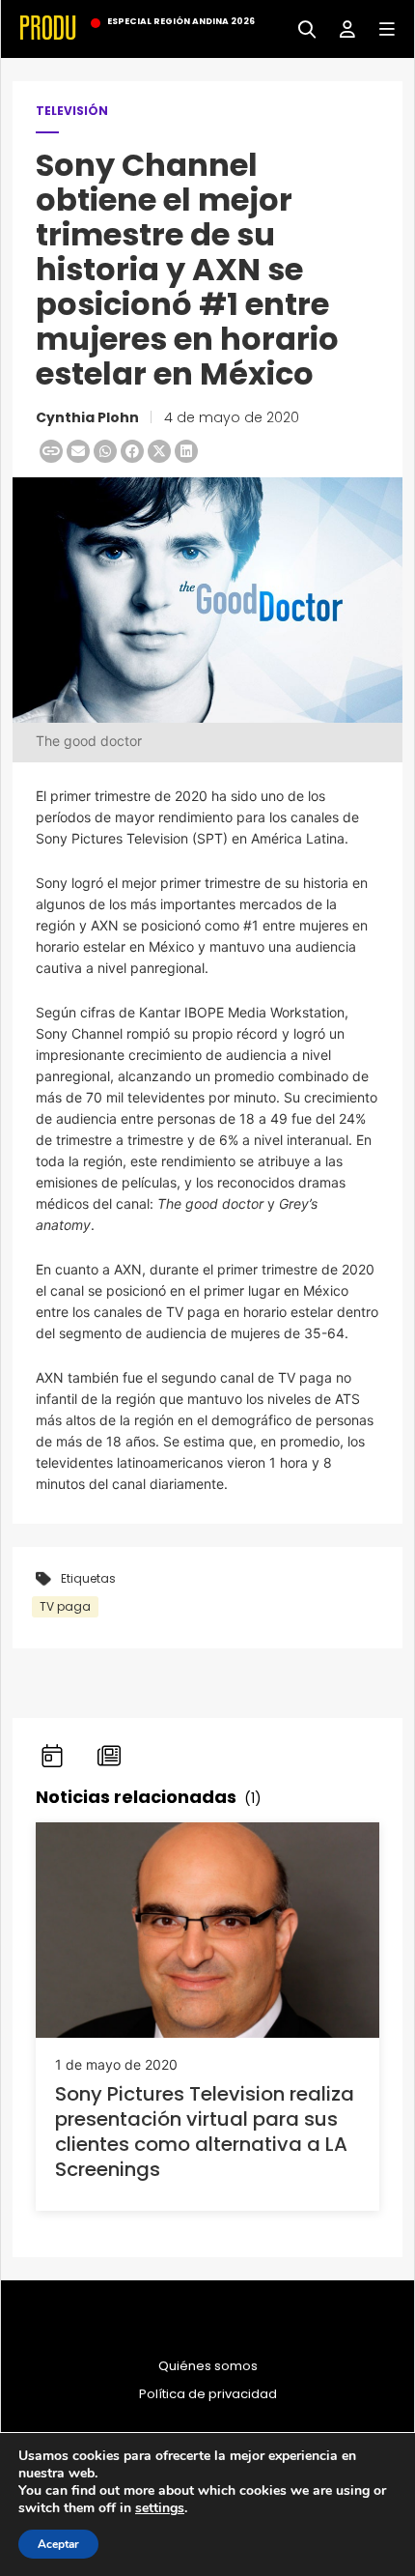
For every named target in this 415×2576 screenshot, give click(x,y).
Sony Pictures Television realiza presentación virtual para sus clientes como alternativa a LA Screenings (205, 2132)
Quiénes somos (208, 2366)
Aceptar (58, 2544)
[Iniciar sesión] (340, 28)
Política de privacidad (208, 2394)
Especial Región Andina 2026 (181, 21)
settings (160, 2508)
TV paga (65, 1606)
